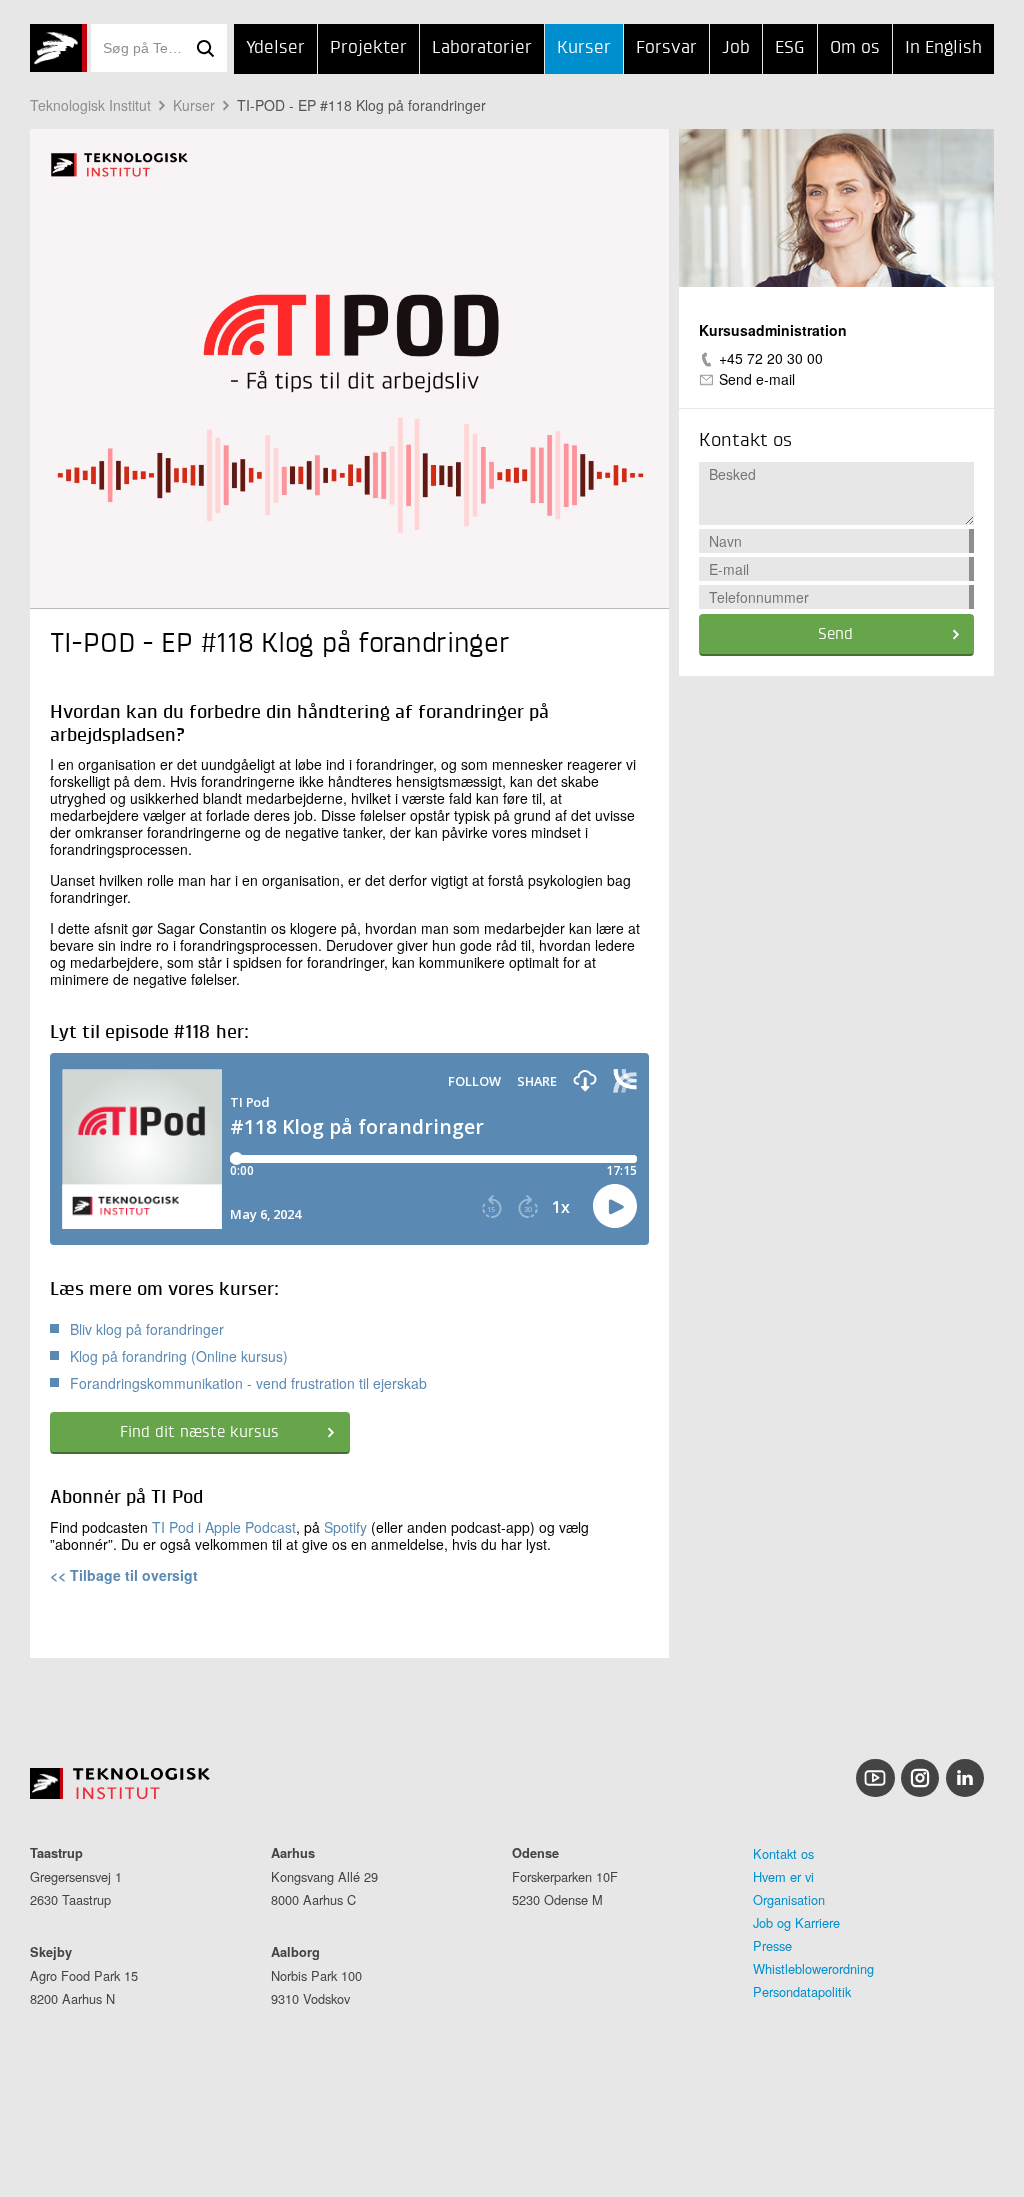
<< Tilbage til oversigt (124, 1575)
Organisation (789, 1899)
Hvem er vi (783, 1876)
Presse (772, 1945)
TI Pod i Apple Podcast (224, 1527)
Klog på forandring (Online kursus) (179, 1356)
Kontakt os (783, 1853)
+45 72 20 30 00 (771, 358)
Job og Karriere (796, 1922)
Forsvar (666, 48)
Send (835, 635)
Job (736, 48)
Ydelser (275, 48)
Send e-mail (757, 379)
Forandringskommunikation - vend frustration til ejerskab (248, 1383)
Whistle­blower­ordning (813, 1968)
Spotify (345, 1527)
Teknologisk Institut (90, 105)
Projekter (368, 48)
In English (943, 48)
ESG (790, 48)
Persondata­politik (802, 1991)
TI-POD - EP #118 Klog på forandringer (361, 105)
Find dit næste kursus (199, 1433)
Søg (205, 48)
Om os (855, 48)
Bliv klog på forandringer (147, 1329)
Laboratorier (482, 48)
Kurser (584, 48)
